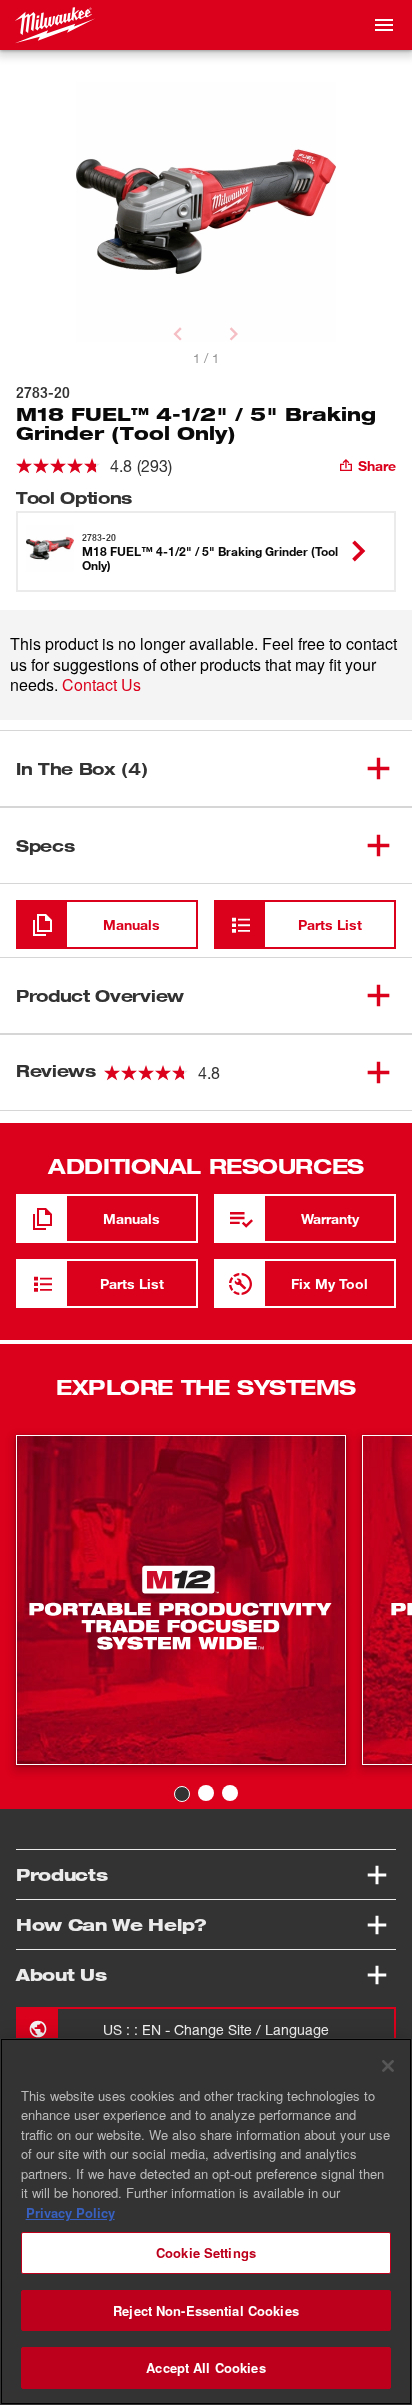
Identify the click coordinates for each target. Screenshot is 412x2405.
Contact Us (101, 684)
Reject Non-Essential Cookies (206, 2310)
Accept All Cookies (205, 2367)
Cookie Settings (206, 2252)
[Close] (388, 2066)
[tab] (182, 1794)
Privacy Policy (70, 2212)
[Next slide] (234, 334)
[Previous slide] (178, 334)
